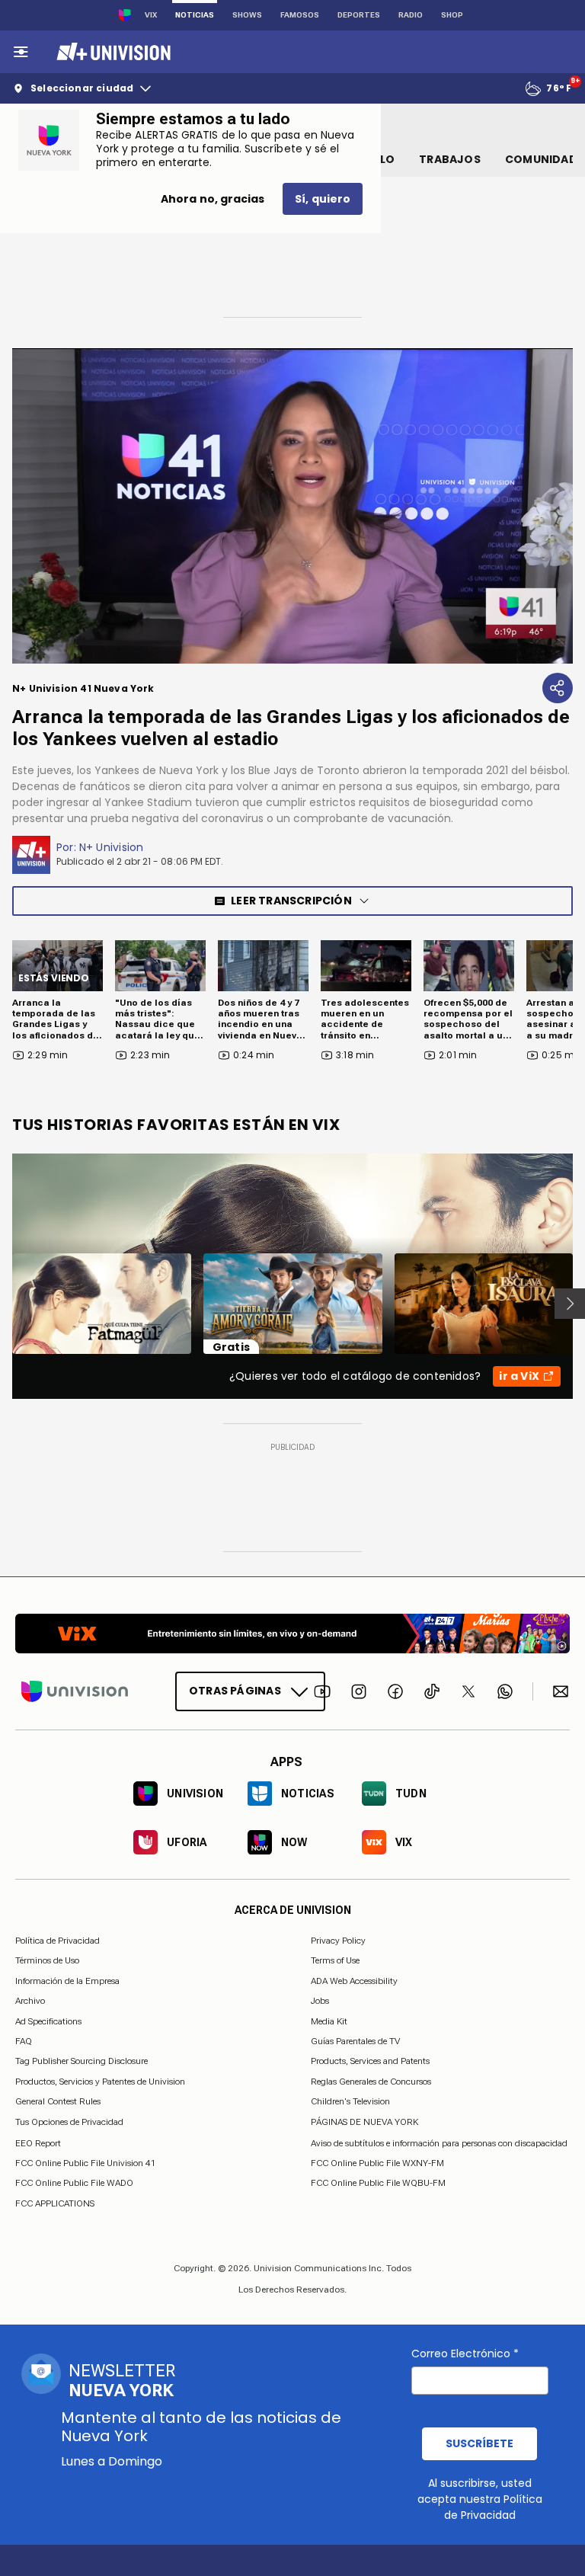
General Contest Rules (58, 2101)
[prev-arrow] (3, 1304)
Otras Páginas (235, 1691)
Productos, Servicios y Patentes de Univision (100, 2081)
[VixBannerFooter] (292, 1634)
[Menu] (21, 52)
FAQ (24, 2041)
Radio (411, 15)
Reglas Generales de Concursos (371, 2081)
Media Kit (329, 2021)
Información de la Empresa (67, 1980)
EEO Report (38, 2142)
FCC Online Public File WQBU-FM (378, 2183)
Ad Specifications (48, 2021)
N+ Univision (112, 847)
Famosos (300, 15)
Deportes (359, 15)
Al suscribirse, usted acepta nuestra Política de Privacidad (480, 2499)
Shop (452, 15)
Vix (151, 15)
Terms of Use (335, 1960)
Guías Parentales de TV (355, 2041)
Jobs (320, 2001)
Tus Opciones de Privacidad (69, 2122)
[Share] (558, 688)
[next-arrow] (570, 1304)
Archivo (30, 2001)
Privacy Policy (338, 1941)
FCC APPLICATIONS (55, 2203)
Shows (247, 15)
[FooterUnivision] (75, 1691)
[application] (292, 506)
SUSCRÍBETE (480, 2443)
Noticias (195, 15)
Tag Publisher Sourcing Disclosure (82, 2061)
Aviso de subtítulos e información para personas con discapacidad (439, 2142)
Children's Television (350, 2101)
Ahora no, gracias (213, 199)
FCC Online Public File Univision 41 (86, 2163)
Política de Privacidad (58, 1941)
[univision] (112, 52)
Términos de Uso (47, 1960)
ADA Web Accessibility (354, 1980)
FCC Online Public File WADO (74, 2183)
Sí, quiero (323, 199)
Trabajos (450, 159)
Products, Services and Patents (370, 2061)
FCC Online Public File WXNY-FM (377, 2163)
